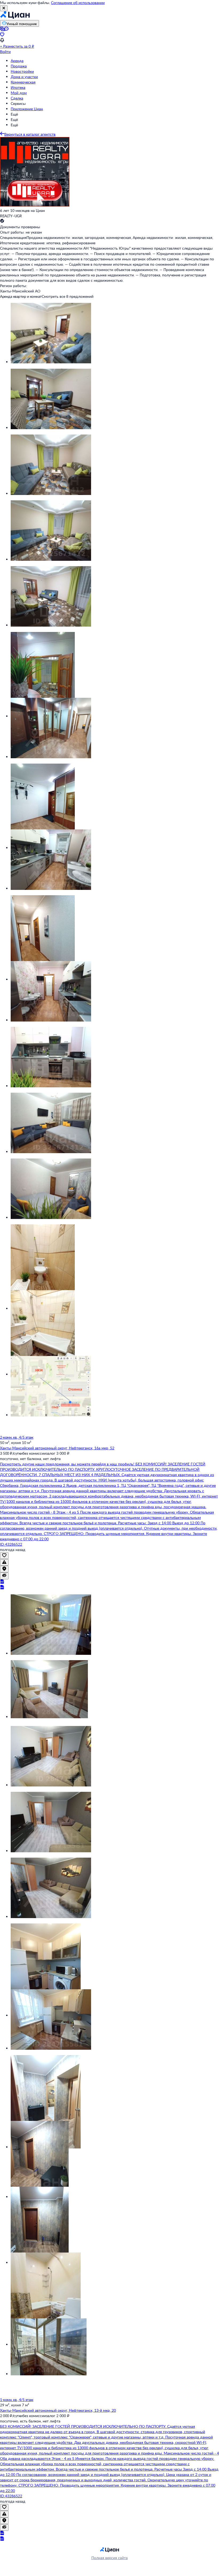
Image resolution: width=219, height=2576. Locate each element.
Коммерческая (23, 82)
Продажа (19, 66)
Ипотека (18, 87)
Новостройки (22, 71)
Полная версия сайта (109, 2558)
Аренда (17, 61)
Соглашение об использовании (78, 3)
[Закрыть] (4, 8)
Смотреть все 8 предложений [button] (68, 296)
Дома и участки (24, 77)
